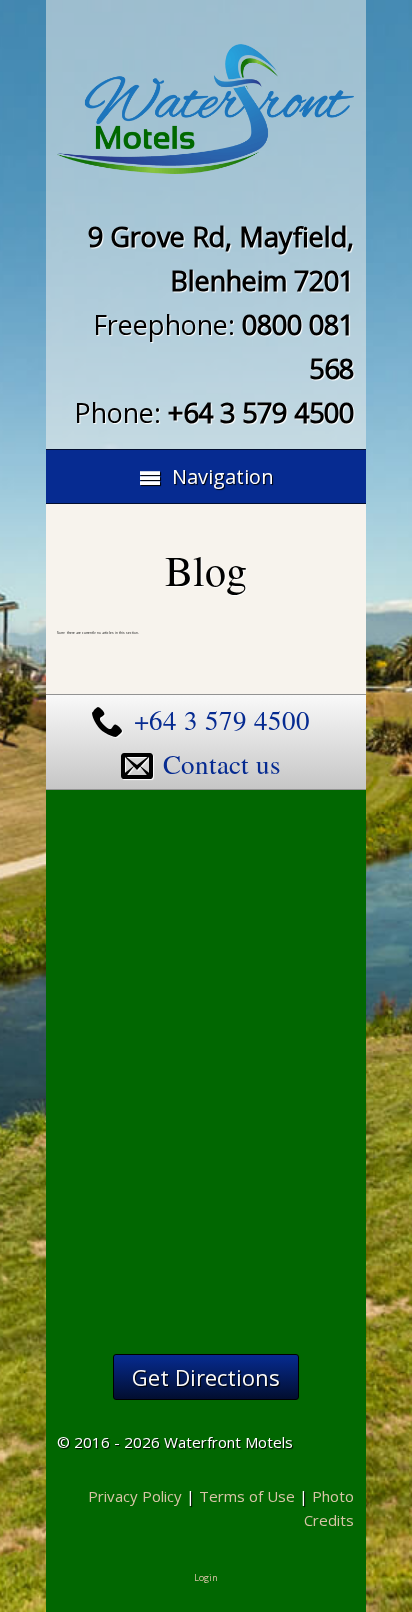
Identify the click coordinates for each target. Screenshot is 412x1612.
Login (206, 1577)
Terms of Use (247, 1496)
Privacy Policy (135, 1496)
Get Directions (206, 1377)
